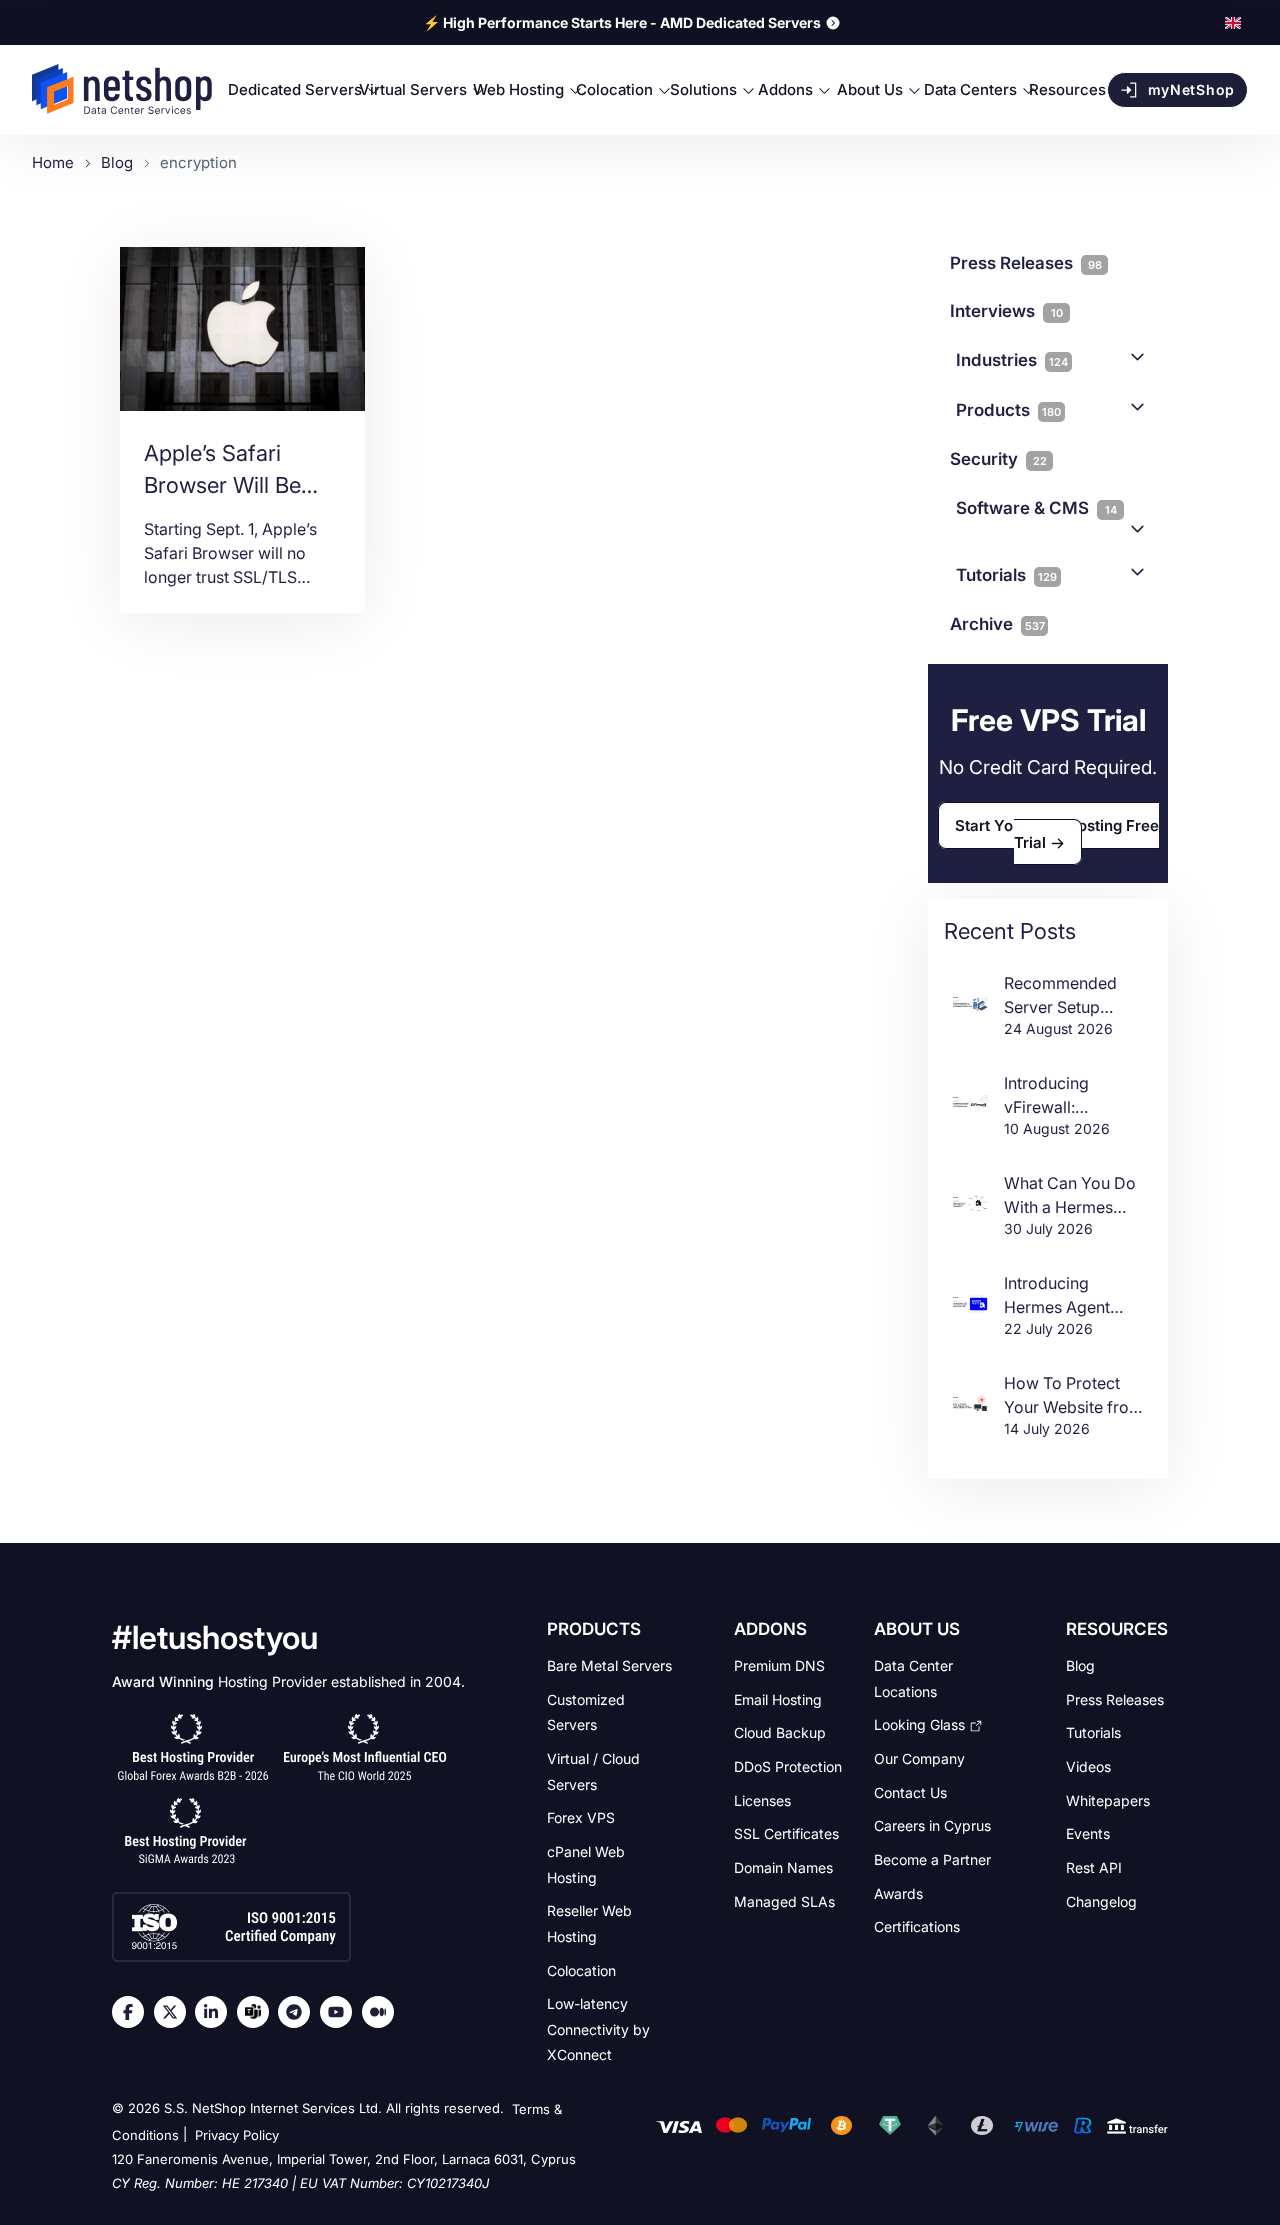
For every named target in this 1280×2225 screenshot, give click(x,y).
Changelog (1101, 1900)
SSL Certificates (786, 1833)
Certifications (917, 1926)
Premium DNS (779, 1665)
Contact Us (910, 1791)
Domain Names (783, 1867)
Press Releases (1115, 1698)
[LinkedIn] (216, 2012)
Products (1008, 410)
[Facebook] (133, 2012)
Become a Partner (932, 1859)
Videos (1088, 1766)
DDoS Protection (788, 1766)
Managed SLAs (784, 1900)
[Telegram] (299, 2012)
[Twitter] (175, 2012)
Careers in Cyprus (932, 1825)
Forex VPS (581, 1817)
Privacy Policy (237, 2135)
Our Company (919, 1758)
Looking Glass (919, 1724)
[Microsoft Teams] (258, 2012)
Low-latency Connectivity (598, 2029)
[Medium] (383, 2012)
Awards (898, 1892)
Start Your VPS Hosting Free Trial (1057, 833)
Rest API (1094, 1867)
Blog (1080, 1665)
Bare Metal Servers (609, 1665)
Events (1088, 1833)
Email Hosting (778, 1698)
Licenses (762, 1799)
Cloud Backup (780, 1732)
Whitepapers (1108, 1799)
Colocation (581, 1969)
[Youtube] (341, 2012)
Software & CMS (1036, 508)
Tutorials (1006, 575)
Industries (1012, 360)
